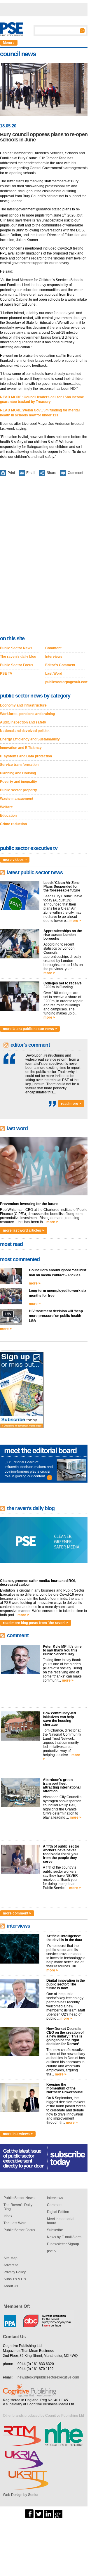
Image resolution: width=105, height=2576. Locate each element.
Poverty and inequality (19, 782)
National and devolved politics (25, 731)
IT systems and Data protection (26, 756)
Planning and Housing (18, 773)
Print (11, 473)
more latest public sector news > (30, 1029)
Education (8, 816)
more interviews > (18, 2134)
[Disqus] (44, 557)
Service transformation (19, 765)
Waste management (17, 799)
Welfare (6, 807)
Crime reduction (13, 824)
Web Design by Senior (21, 2495)
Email (31, 473)
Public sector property (19, 790)
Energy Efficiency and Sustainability (30, 739)
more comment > (17, 1913)
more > (75, 921)
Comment (75, 473)
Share (51, 473)
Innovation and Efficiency (21, 748)
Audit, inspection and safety (23, 722)
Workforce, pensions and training (27, 714)
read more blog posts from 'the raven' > (36, 1623)
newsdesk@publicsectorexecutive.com (48, 2377)
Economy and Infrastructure (23, 705)
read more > (71, 1104)
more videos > (15, 860)
